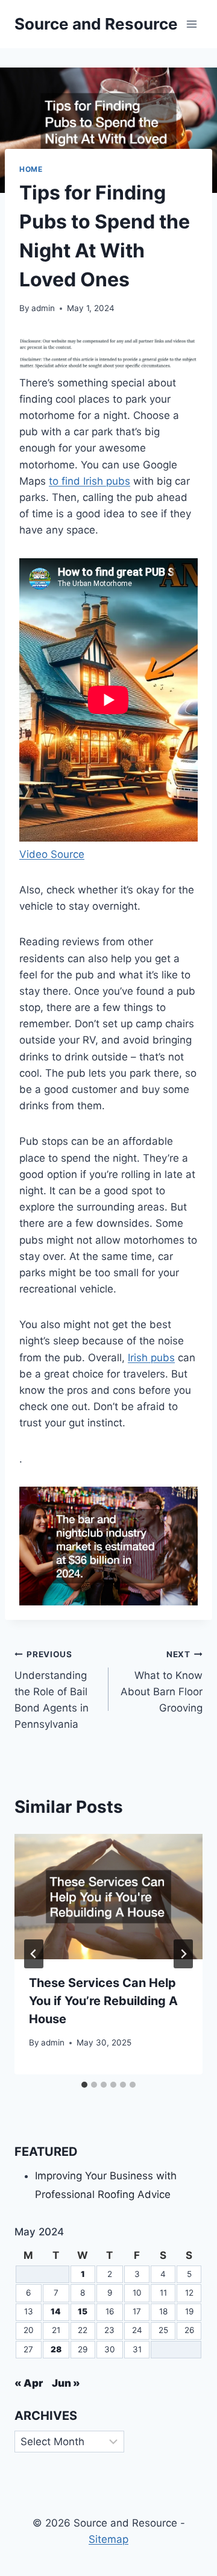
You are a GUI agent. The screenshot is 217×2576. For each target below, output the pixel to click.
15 (83, 2311)
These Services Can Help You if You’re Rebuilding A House (103, 2001)
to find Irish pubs (90, 481)
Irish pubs (151, 1358)
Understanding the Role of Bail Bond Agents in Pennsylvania (52, 1690)
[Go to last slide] (34, 1954)
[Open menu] (191, 24)
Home (31, 169)
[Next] (183, 1954)
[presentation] (108, 1897)
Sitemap (108, 2539)
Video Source (52, 854)
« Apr (29, 2383)
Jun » (66, 2383)
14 (56, 2311)
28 (56, 2349)
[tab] (84, 2085)
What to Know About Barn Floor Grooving (162, 1682)
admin (43, 308)
